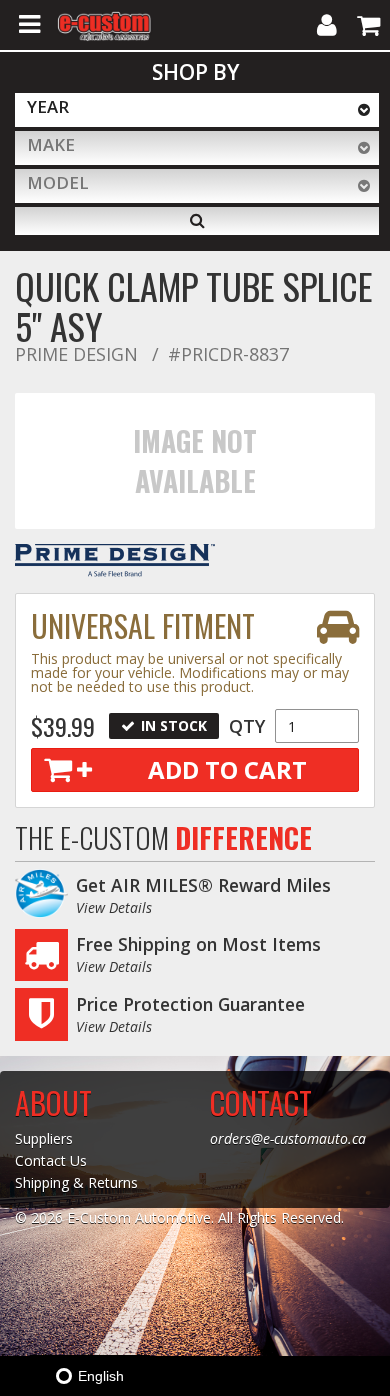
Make (51, 144)
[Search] (197, 221)
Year (48, 106)
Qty (247, 726)
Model (58, 182)
